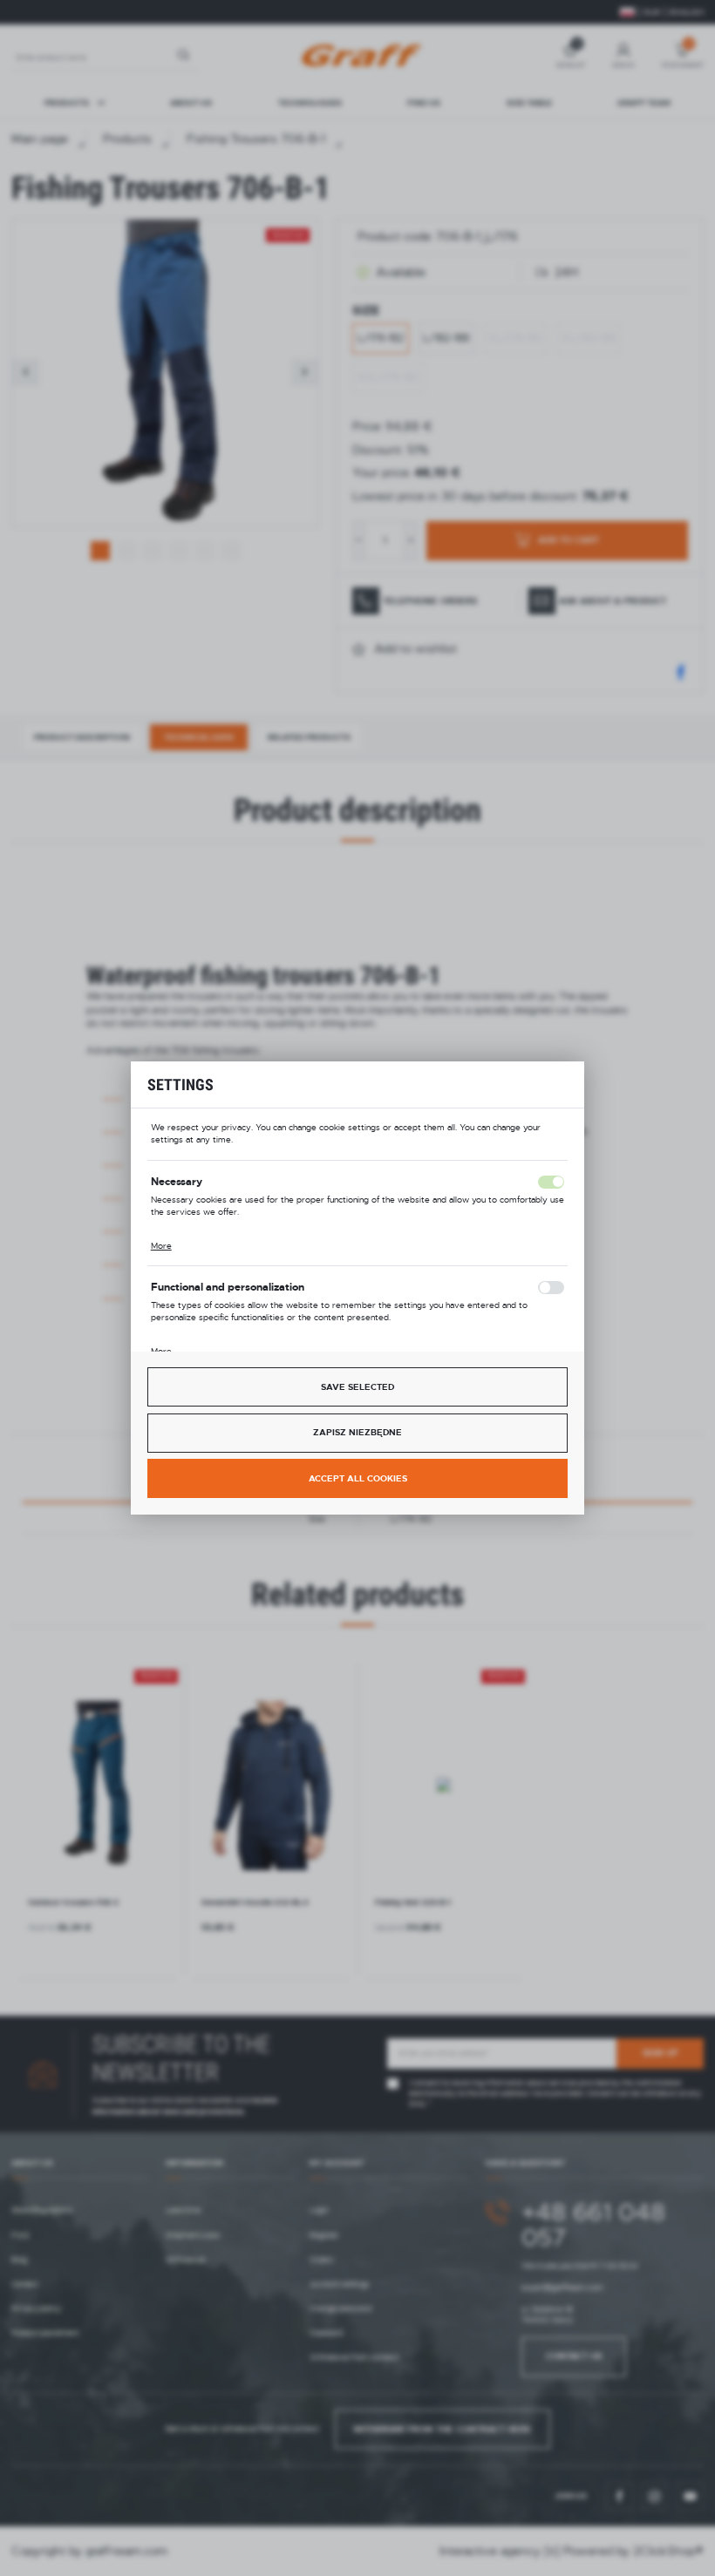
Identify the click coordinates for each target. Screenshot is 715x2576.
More (161, 1246)
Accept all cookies (358, 1478)
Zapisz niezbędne (357, 1432)
